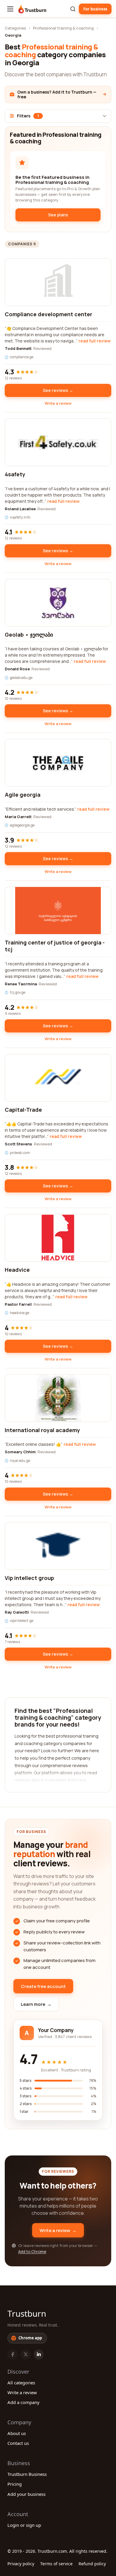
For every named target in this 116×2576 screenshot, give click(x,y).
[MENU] (10, 9)
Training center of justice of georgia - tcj (55, 946)
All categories (21, 2383)
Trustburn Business (27, 2474)
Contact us (18, 2443)
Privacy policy (21, 2564)
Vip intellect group (29, 1578)
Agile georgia (23, 795)
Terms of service (56, 2564)
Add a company (23, 2402)
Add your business (26, 2494)
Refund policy (92, 2564)
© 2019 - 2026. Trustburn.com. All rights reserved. (57, 2551)
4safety (15, 474)
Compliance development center (48, 314)
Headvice (17, 1270)
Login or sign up (24, 2525)
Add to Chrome (32, 2251)
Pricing (15, 2484)
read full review (95, 341)
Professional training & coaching (63, 28)
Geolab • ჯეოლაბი (29, 635)
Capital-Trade (23, 1110)
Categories (15, 28)
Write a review (58, 403)
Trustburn (27, 2313)
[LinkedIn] (39, 2355)
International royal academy (42, 1430)
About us (17, 2433)
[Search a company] (73, 9)
